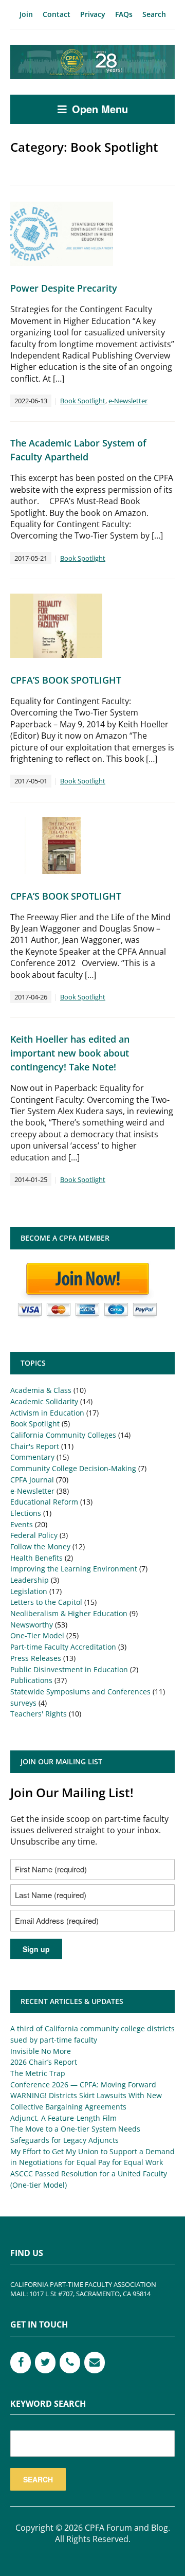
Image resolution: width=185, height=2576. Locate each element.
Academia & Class (41, 1390)
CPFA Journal (32, 1480)
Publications (31, 1680)
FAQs (124, 14)
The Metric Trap (38, 2073)
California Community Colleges (63, 1435)
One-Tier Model (37, 1635)
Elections (26, 1513)
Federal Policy (34, 1535)
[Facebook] (21, 2363)
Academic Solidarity (44, 1401)
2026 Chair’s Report (44, 2062)
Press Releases (36, 1658)
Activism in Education (47, 1413)
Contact (57, 14)
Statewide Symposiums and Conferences (80, 1692)
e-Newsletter (128, 401)
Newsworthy (32, 1625)
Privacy (93, 14)
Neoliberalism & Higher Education (69, 1613)
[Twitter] (45, 2363)
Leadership (30, 1580)
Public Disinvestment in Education (69, 1669)
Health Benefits (36, 1558)
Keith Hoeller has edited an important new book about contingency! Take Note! (70, 1053)
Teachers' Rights (39, 1714)
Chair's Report (35, 1446)
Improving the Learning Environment (74, 1569)
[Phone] (70, 2363)
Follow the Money (40, 1546)
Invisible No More (41, 2051)
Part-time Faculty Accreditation (63, 1647)
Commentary (32, 1457)
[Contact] (95, 2363)
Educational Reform (44, 1502)
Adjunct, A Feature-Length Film (63, 2118)
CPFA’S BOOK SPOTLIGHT (66, 680)
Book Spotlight (83, 401)
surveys (23, 1703)
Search (154, 14)
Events (22, 1524)
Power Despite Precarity (64, 288)
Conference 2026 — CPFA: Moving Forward (83, 2085)
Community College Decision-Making (73, 1468)
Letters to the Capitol (46, 1602)
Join (26, 14)
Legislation (29, 1591)
